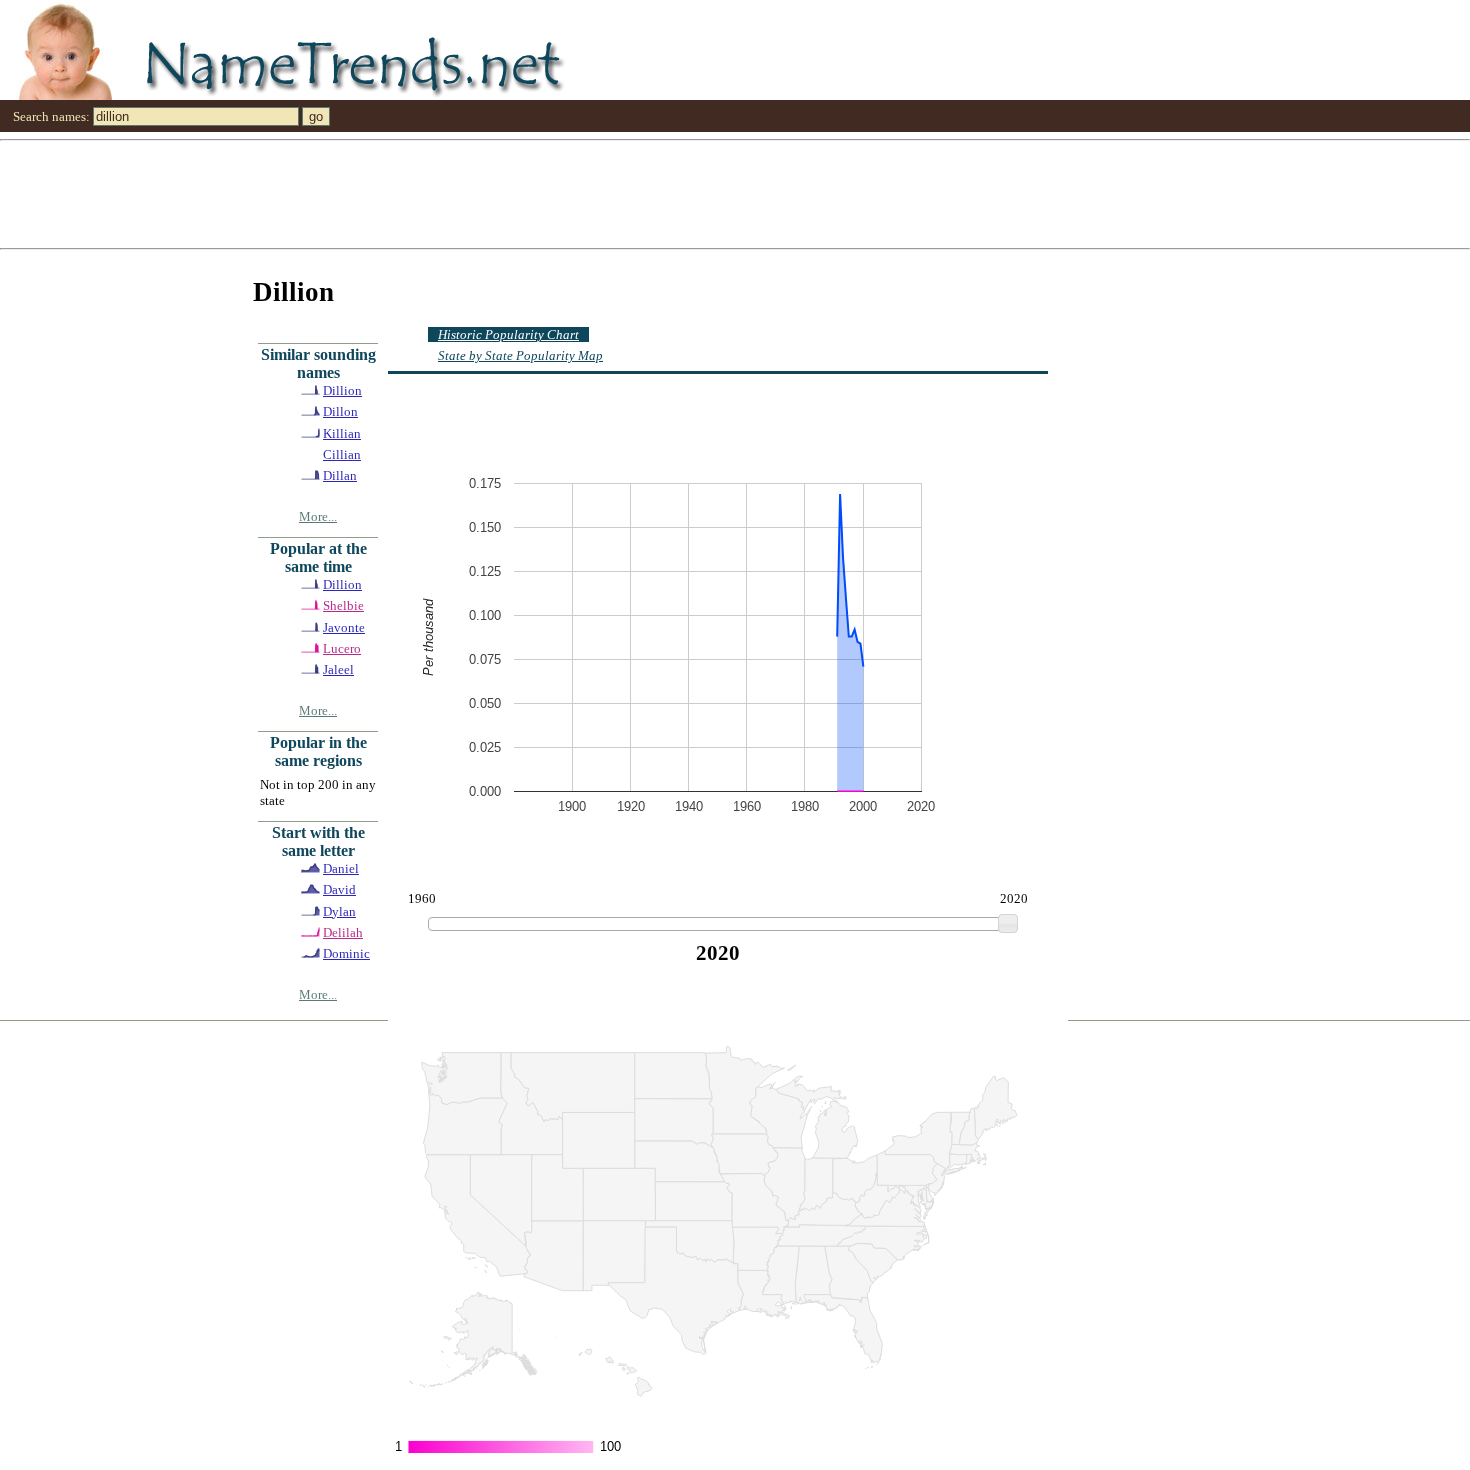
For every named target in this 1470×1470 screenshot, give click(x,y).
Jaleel (338, 669)
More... (318, 516)
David (339, 889)
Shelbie (343, 605)
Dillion (342, 390)
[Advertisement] (600, 193)
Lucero (342, 648)
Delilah (343, 932)
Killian (342, 433)
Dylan (339, 911)
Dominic (346, 953)
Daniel (341, 868)
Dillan (340, 475)
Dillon (340, 411)
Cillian (342, 454)
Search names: (51, 116)
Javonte (344, 627)
